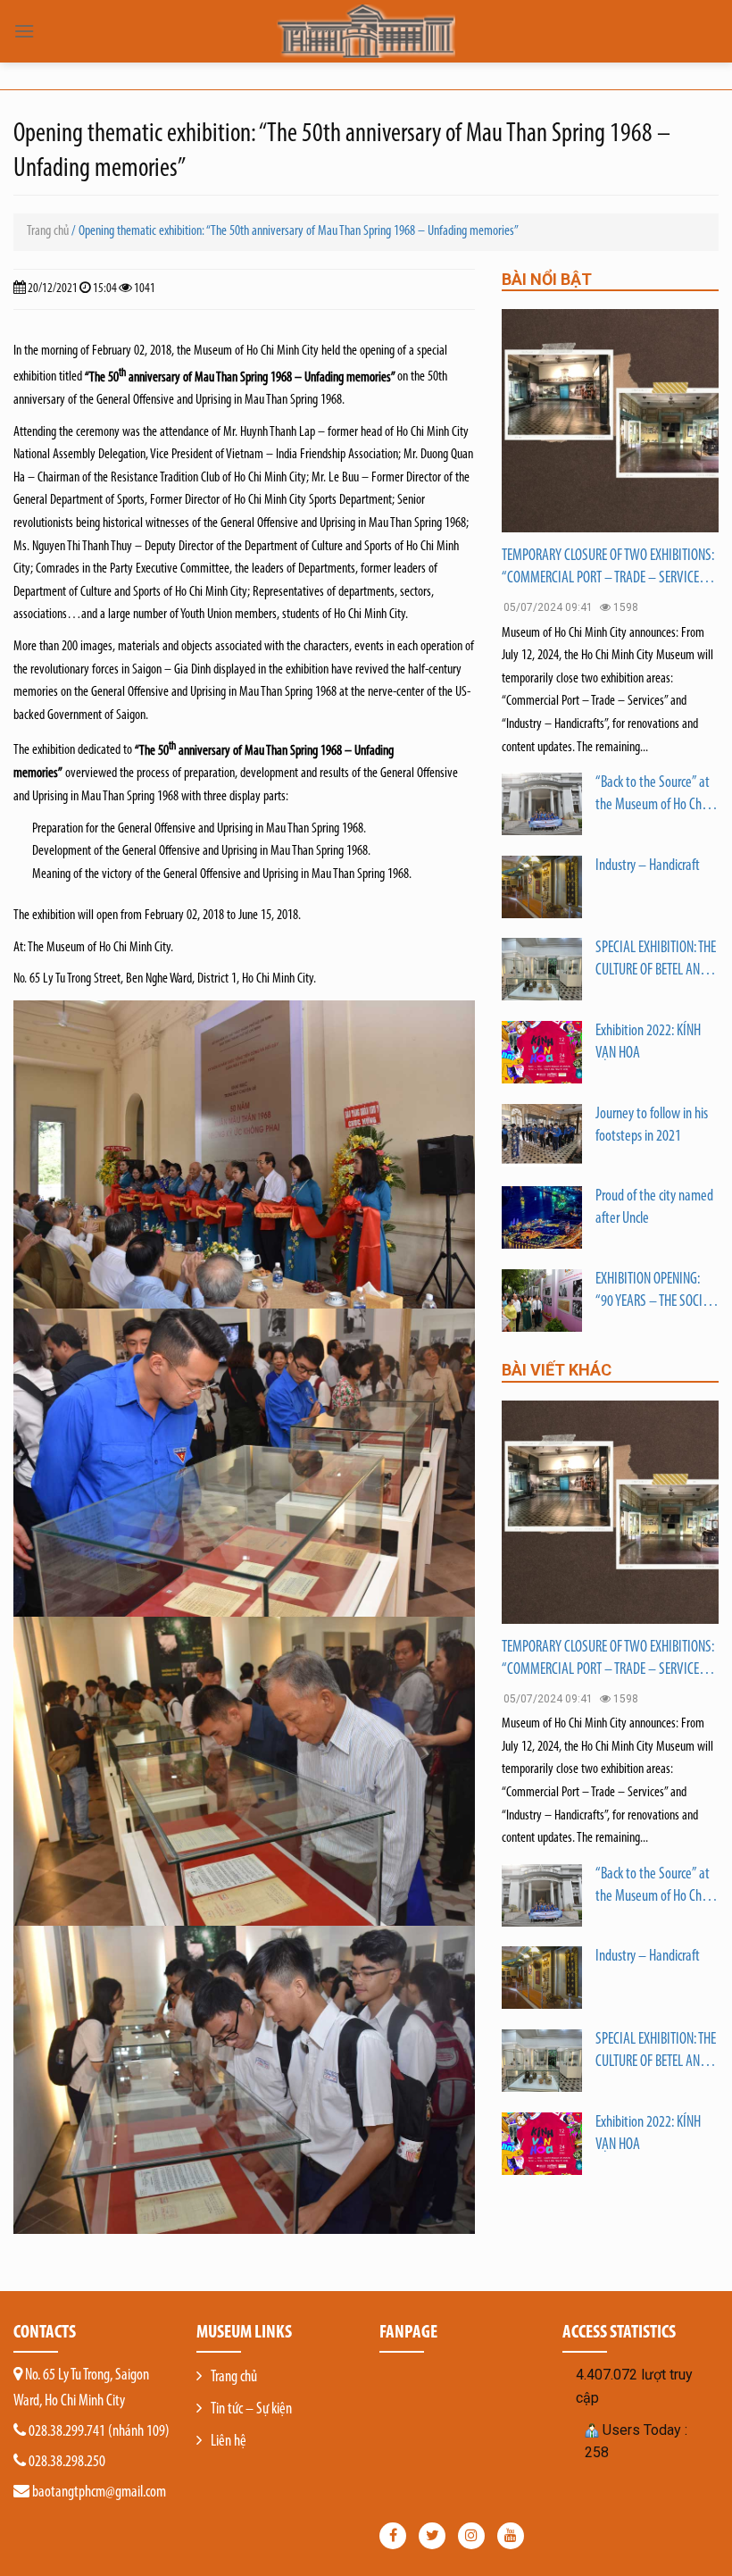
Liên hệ (229, 2442)
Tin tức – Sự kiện (251, 2410)
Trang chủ (48, 231)
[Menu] (24, 31)
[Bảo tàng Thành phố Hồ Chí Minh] (366, 31)
